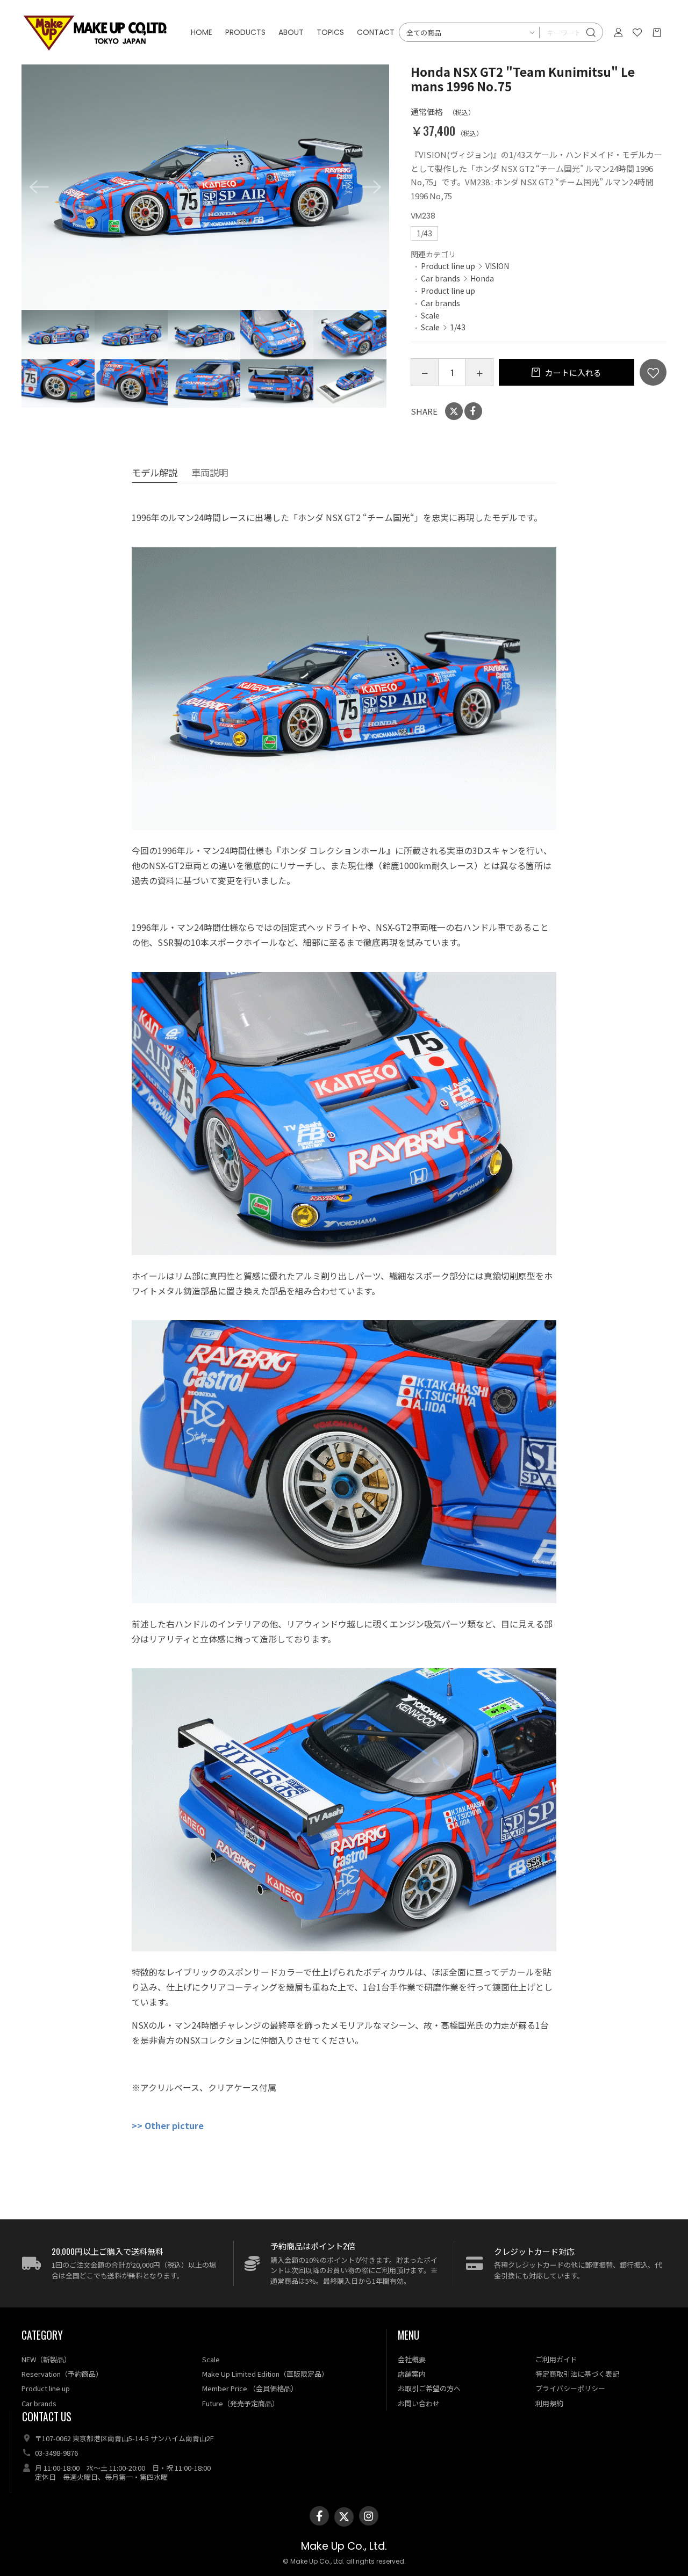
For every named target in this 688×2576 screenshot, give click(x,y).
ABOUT (291, 32)
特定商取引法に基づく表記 (577, 2374)
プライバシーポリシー (570, 2388)
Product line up (448, 266)
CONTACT (376, 32)
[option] (205, 187)
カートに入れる (572, 372)
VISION (497, 266)
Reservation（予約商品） (62, 2374)
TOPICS (330, 32)
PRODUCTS (245, 32)
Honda (482, 278)
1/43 (458, 327)
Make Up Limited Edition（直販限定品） (265, 2374)
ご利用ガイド (556, 2359)
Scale (430, 315)
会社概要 (412, 2359)
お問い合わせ (419, 2403)
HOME (202, 32)
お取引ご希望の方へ (429, 2388)
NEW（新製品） (46, 2359)
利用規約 (549, 2403)
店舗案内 (412, 2374)
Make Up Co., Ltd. (344, 2546)
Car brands (440, 278)
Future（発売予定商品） (241, 2403)
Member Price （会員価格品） (250, 2388)
